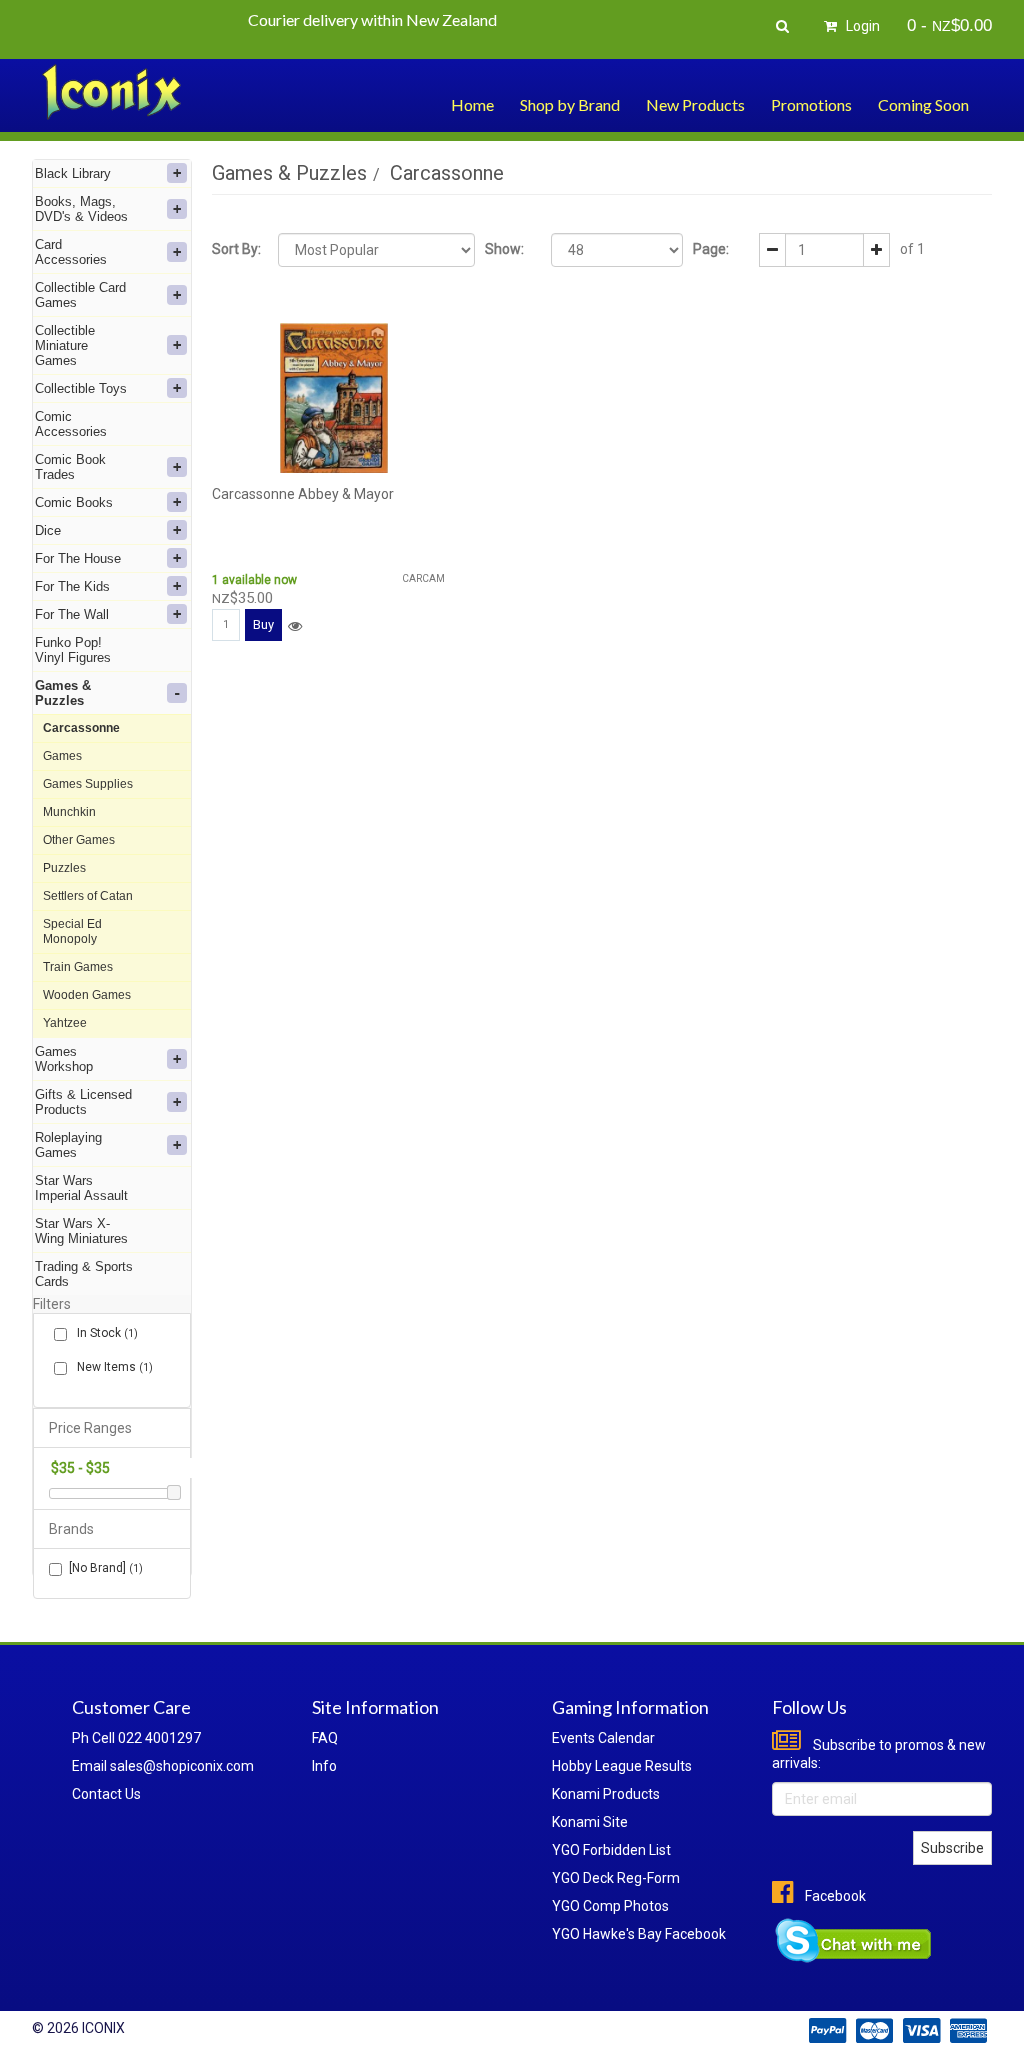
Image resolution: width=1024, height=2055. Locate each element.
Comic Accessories (71, 424)
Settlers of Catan (88, 896)
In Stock (106, 1333)
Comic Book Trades (70, 467)
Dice (48, 530)
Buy (263, 624)
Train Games (78, 967)
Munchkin (69, 812)
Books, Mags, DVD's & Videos (81, 209)
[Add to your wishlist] (295, 626)
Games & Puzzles (63, 693)
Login (861, 26)
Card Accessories (71, 252)
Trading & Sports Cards (84, 1274)
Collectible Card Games (80, 295)
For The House (78, 558)
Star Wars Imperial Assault (81, 1188)
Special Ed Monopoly (72, 931)
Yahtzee (65, 1023)
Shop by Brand (570, 104)
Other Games (79, 840)
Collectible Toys (81, 388)
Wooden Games (87, 995)
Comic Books (74, 502)
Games (62, 756)
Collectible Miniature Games (65, 345)
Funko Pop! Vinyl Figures (73, 650)
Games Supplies (88, 784)
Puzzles (64, 868)
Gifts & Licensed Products (83, 1102)
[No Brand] (106, 1568)
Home (472, 104)
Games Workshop (64, 1059)
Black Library (73, 173)
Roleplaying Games (68, 1145)
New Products (695, 104)
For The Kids (72, 586)
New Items (113, 1367)
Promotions (811, 104)
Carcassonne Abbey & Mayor (303, 494)
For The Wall (72, 614)
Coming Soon (923, 104)
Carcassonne (81, 728)
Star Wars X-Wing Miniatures (81, 1231)
